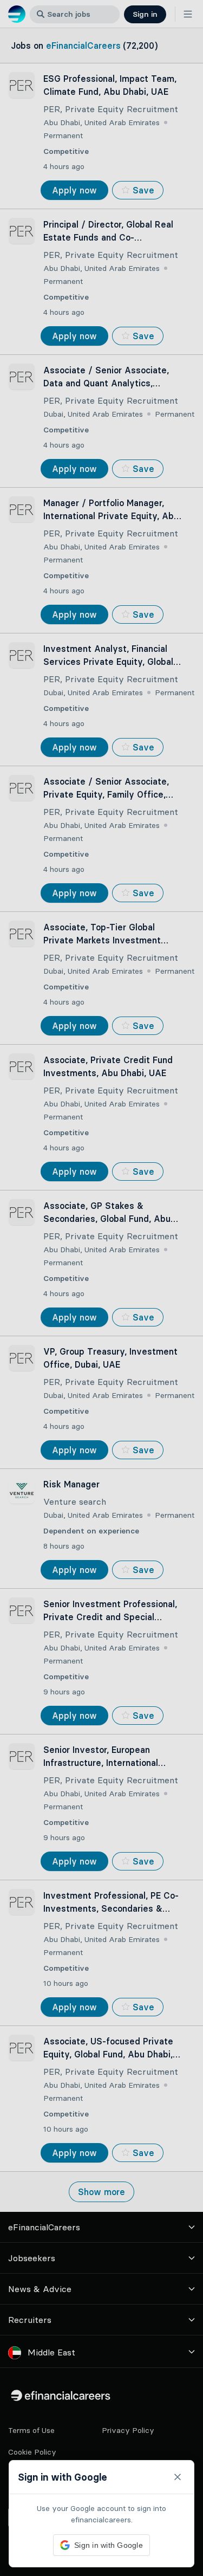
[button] (101, 1288)
